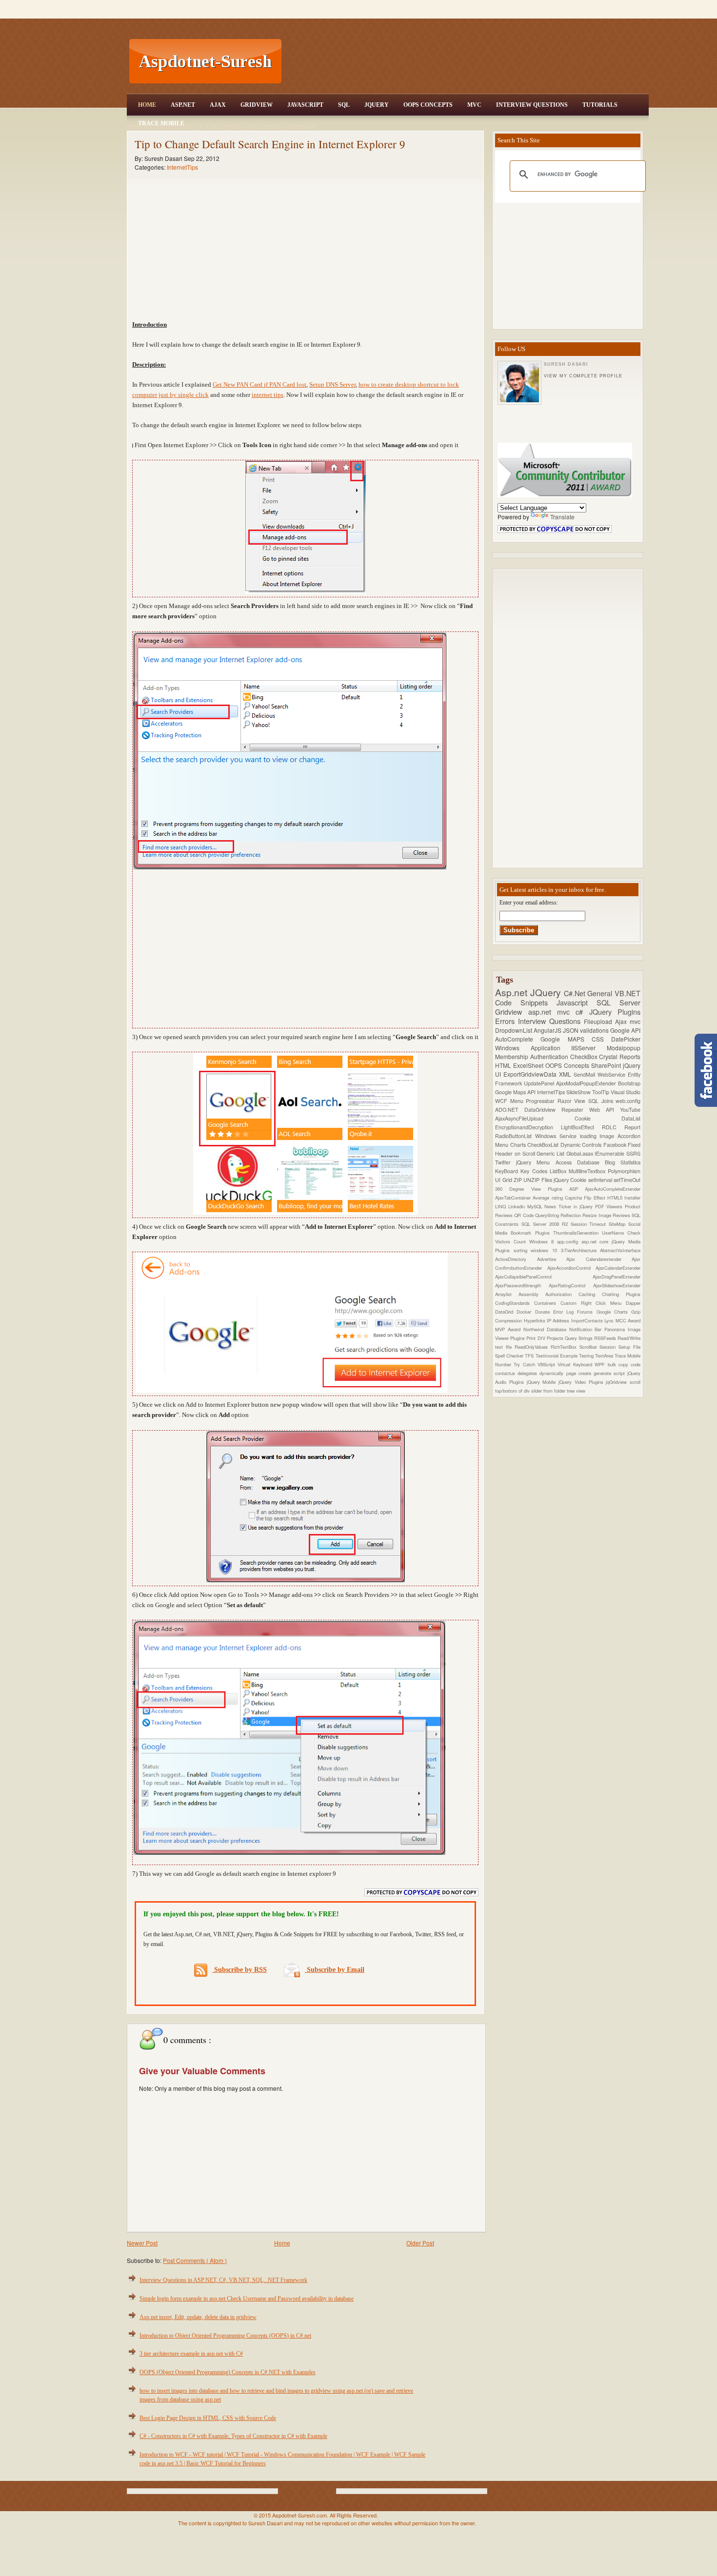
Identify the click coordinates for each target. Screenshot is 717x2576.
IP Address (559, 1320)
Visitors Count (512, 1241)
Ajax (218, 105)
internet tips (268, 395)
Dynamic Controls (582, 1145)
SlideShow (579, 1092)
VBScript (548, 1364)
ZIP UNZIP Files (534, 1180)
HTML (504, 1065)
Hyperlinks (535, 1320)
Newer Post (142, 2243)
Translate (562, 517)
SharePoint (607, 1065)
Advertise (552, 1259)
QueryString (548, 1215)
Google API (625, 1030)
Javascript (577, 1002)
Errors (507, 1021)
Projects (556, 1338)
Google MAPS (566, 1039)
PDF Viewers (610, 1206)
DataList (631, 1118)
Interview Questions (532, 105)
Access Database (580, 1162)
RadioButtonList (515, 1136)
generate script (610, 1373)
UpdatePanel (540, 1083)
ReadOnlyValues (533, 1347)
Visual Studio (626, 1092)
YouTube (630, 1110)
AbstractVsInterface (620, 1250)
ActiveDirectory (516, 1259)
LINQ (502, 1206)
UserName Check (621, 1233)
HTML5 (616, 1198)
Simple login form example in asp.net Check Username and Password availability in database (247, 2299)
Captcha (574, 1198)
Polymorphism (624, 1171)
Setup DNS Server (332, 384)
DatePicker (626, 1039)
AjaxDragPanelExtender (617, 1277)
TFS (530, 1356)
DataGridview (543, 1110)
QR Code (525, 1215)
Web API (605, 1110)
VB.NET (627, 993)
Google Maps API (516, 1092)
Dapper (633, 1303)
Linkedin (518, 1206)
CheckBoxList (544, 1145)
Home (147, 105)
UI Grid (504, 1180)
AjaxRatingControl (571, 1285)
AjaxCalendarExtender (618, 1268)
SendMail (586, 1074)
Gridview (257, 105)
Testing (587, 1356)
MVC (474, 105)
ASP (577, 1189)
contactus (506, 1373)
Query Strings (579, 1338)
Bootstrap (629, 1083)
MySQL (536, 1206)
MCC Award (628, 1320)
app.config (569, 1241)
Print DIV (536, 1338)
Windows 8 (543, 1241)
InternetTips (182, 167)
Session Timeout (590, 1224)
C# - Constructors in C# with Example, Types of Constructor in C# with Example (233, 2436)
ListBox (559, 1171)
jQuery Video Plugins (582, 1382)
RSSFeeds (606, 1338)
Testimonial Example (557, 1356)
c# (582, 1012)
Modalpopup (624, 1048)
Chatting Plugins (621, 1294)
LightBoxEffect (581, 1127)
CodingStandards (515, 1303)
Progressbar (542, 1101)
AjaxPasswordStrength (522, 1285)
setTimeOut (627, 1180)
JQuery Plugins (615, 1012)
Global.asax (581, 1153)
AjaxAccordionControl (572, 1268)
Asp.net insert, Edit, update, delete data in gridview (198, 2317)
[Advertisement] (466, 61)
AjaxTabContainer (514, 1198)
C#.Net (576, 993)
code (636, 1364)
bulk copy (619, 1364)
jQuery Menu (536, 1162)
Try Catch (526, 1364)
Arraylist (507, 1294)
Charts (519, 1145)
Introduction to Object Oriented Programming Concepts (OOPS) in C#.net (225, 2336)
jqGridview (618, 1382)
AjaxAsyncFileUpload (535, 1118)
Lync (610, 1320)
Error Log (565, 1312)
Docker (526, 1312)
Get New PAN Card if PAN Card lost (259, 384)
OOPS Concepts (428, 105)
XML (566, 1074)
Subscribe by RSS (239, 1970)
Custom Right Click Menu (593, 1303)
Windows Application (533, 1048)
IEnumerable (610, 1153)
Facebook (616, 1145)
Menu (518, 1101)
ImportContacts (588, 1320)
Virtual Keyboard (576, 1364)
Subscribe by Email (335, 1970)
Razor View (573, 1101)
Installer (632, 1198)
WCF (503, 1101)
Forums (587, 1312)
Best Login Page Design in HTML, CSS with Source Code (208, 2418)
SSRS (633, 1153)
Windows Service (558, 1136)
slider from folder (549, 1391)
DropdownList (514, 1030)
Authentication (550, 1056)
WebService (613, 1074)
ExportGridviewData (531, 1074)
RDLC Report (621, 1127)
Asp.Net (183, 105)
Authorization (562, 1294)
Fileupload (599, 1021)
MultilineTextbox (588, 1171)
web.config (628, 1101)
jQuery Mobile (543, 1382)
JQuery (377, 105)
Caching (590, 1294)
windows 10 (546, 1250)
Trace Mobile (161, 123)
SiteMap (618, 1224)
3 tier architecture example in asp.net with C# (191, 2354)
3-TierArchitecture (581, 1250)
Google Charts (614, 1312)
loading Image (599, 1136)
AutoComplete (518, 1039)
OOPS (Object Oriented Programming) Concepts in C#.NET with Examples (228, 2372)
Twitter (506, 1162)
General (601, 993)
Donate (544, 1312)
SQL (344, 105)
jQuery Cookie (571, 1180)
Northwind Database (546, 1329)
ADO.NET (510, 1110)
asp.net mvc (552, 1012)
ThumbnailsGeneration (578, 1233)
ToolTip (601, 1092)
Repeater (575, 1110)
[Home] (466, 6)
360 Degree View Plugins (532, 1189)
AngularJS (548, 1030)
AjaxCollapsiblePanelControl (544, 1277)
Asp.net (513, 992)
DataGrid (506, 1312)
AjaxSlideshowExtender (617, 1285)
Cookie (598, 1118)
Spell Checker (510, 1356)
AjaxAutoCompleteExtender (613, 1189)
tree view (576, 1391)
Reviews (622, 1215)
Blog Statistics (623, 1162)
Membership (513, 1056)
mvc (635, 1021)
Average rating (549, 1198)
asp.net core (597, 1241)
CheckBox (585, 1056)
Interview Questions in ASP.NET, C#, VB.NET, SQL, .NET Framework (223, 2280)
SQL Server (618, 1002)
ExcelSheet (529, 1065)
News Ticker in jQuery (569, 1206)
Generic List (551, 1153)
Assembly (532, 1294)
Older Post (420, 2243)
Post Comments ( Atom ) (195, 2260)
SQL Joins (602, 1101)
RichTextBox (565, 1347)
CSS (601, 1039)
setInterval (601, 1180)
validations (595, 1030)
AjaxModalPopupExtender (587, 1083)
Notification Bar (587, 1329)
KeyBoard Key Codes (522, 1171)
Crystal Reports (620, 1056)
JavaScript (305, 105)
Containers (547, 1303)
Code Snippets (526, 1002)
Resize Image (597, 1215)
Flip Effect (596, 1198)
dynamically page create (566, 1373)
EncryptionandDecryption (528, 1127)
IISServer (589, 1048)
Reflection (571, 1215)
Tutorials (600, 105)
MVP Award (509, 1329)
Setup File (629, 1347)
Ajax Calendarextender (599, 1259)
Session (609, 1347)
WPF (601, 1364)
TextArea (605, 1356)
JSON (571, 1030)
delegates (528, 1373)
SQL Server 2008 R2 (546, 1224)
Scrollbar (590, 1347)
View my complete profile (583, 376)
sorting (522, 1250)
